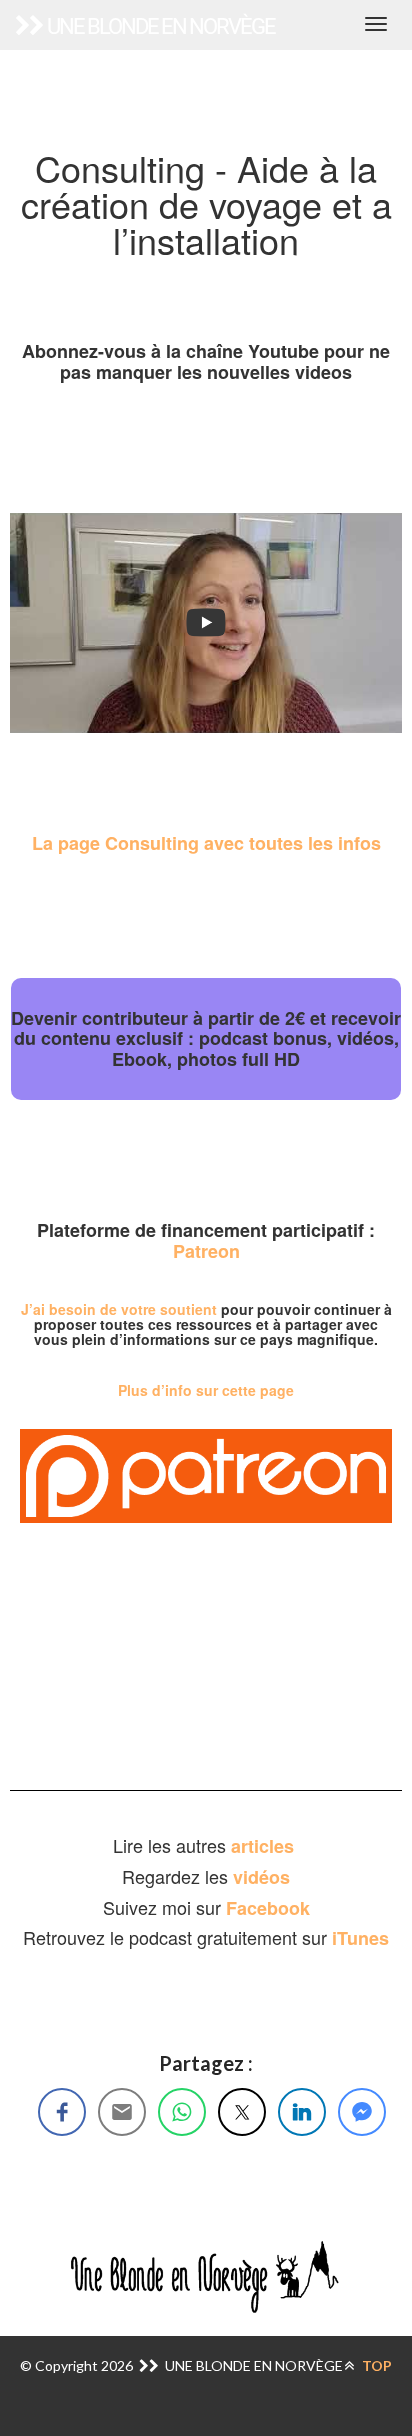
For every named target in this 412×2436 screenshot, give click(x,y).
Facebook (268, 1908)
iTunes (360, 1938)
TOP (375, 2365)
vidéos (261, 1877)
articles (265, 1846)
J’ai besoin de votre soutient (119, 1309)
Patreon (206, 1251)
